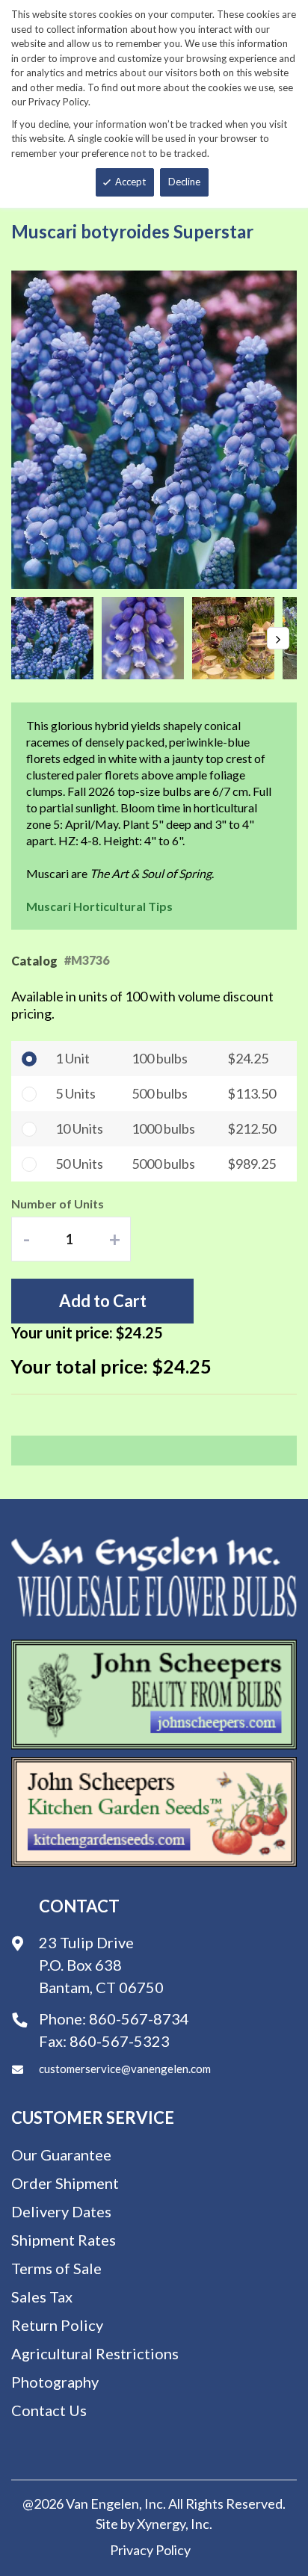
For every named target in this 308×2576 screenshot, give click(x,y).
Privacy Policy (150, 2550)
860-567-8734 (139, 2019)
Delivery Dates (61, 2211)
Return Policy (57, 2325)
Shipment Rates (64, 2240)
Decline (184, 182)
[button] (56, 638)
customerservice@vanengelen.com (125, 2069)
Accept (130, 182)
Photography (55, 2382)
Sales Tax (42, 2297)
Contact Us (49, 2410)
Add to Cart (103, 1301)
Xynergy (161, 2524)
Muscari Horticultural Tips (99, 906)
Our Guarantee (61, 2155)
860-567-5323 (120, 2041)
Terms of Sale (56, 2268)
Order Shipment (65, 2183)
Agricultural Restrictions (95, 2353)
